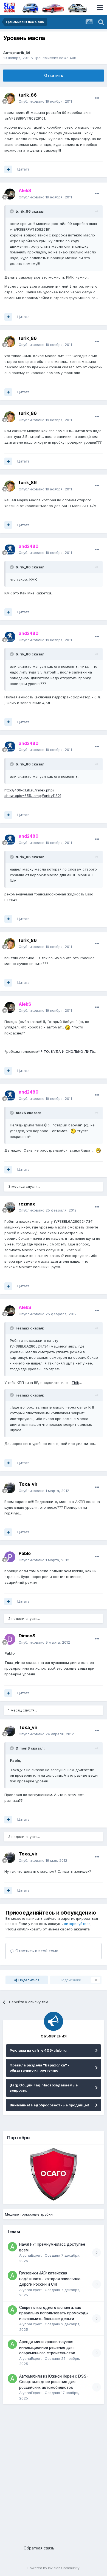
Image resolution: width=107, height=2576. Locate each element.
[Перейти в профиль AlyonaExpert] (12, 2247)
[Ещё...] (97, 98)
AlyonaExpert (30, 2255)
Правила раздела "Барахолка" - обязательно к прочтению (40, 2068)
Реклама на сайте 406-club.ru (38, 2050)
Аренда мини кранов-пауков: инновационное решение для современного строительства (47, 2347)
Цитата (23, 169)
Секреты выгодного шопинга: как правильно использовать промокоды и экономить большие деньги (54, 2313)
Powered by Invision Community (54, 2568)
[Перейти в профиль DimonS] (10, 1639)
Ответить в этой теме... (38, 1951)
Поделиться (28, 1980)
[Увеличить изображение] (68, 1027)
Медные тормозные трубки (29, 2214)
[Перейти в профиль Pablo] (10, 1557)
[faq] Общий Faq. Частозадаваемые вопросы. (44, 2088)
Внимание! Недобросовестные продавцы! (49, 2105)
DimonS (27, 1636)
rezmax (27, 1204)
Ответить (54, 75)
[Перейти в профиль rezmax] (10, 1207)
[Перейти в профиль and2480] (10, 550)
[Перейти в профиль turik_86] (10, 98)
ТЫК (75, 1383)
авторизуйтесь (77, 1924)
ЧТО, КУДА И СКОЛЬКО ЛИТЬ (68, 1051)
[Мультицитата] (8, 169)
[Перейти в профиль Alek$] (10, 194)
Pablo (25, 1553)
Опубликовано (45, 101)
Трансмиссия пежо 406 (55, 58)
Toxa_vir (28, 1484)
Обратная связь (39, 2548)
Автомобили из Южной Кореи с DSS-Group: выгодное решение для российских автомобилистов (54, 2382)
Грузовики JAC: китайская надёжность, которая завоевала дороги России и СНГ (50, 2279)
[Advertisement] (54, 2473)
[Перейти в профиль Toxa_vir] (10, 1488)
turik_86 (23, 53)
